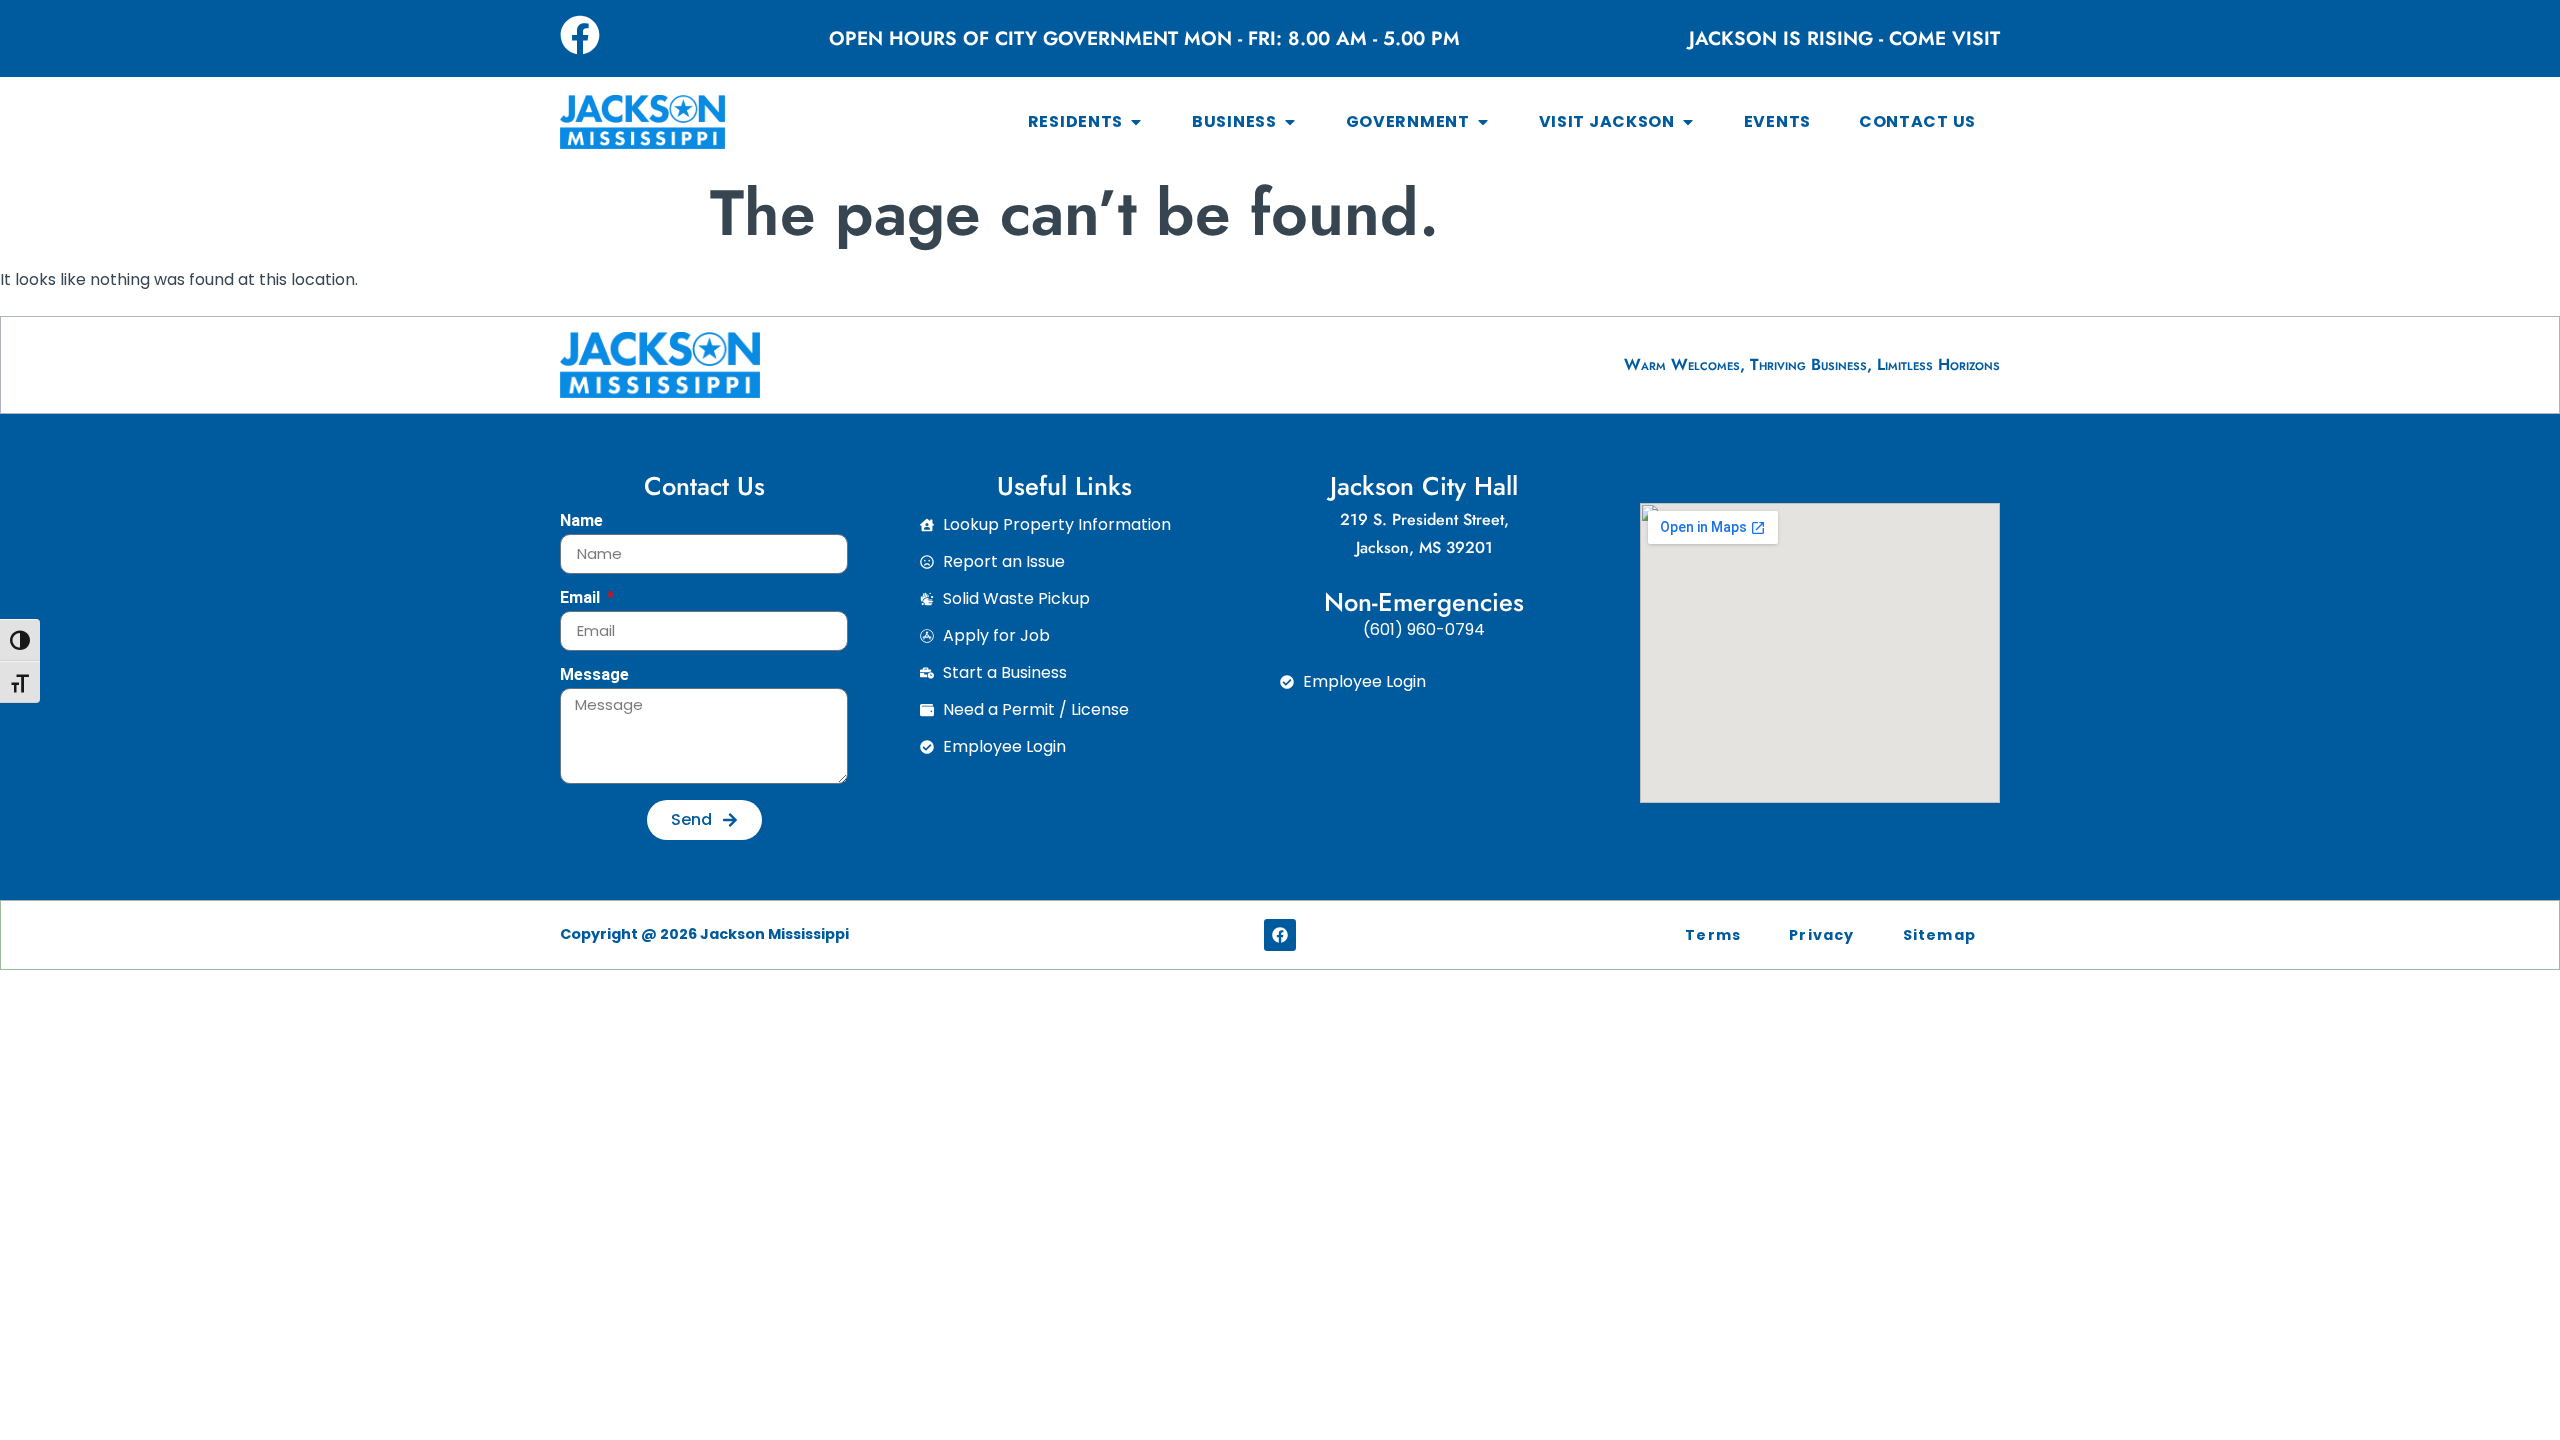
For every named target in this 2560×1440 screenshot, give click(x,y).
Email (582, 598)
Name (581, 521)
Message (594, 675)
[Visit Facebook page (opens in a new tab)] (580, 35)
